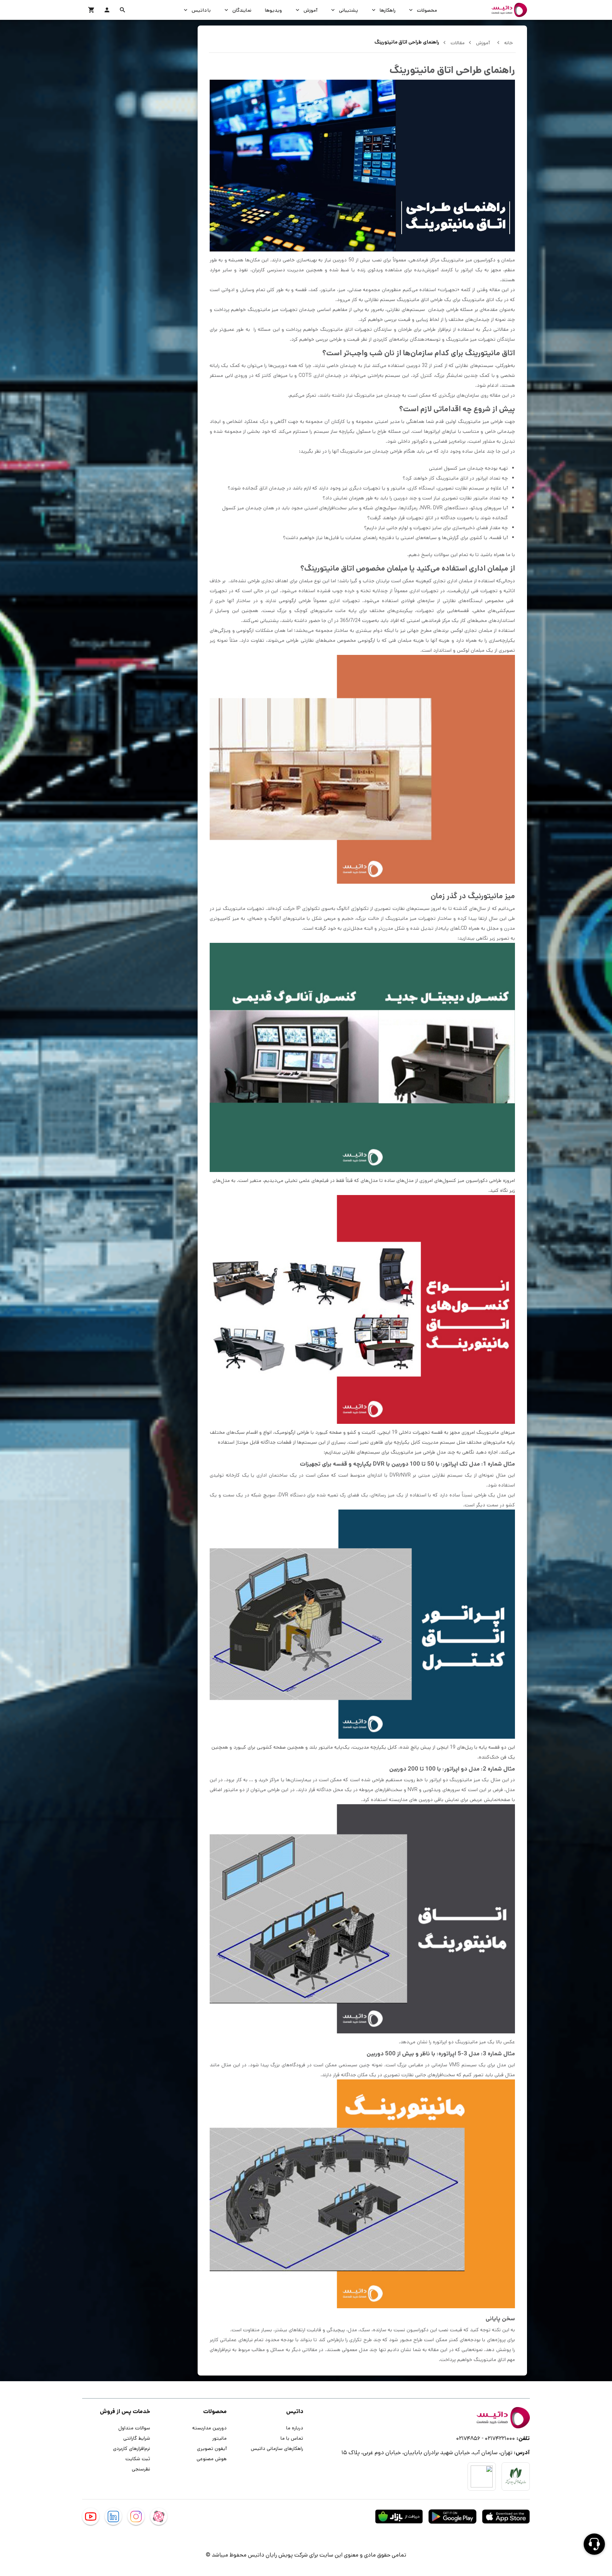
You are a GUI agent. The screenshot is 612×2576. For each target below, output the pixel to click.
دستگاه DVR (292, 1495)
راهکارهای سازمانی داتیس (277, 2448)
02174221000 (500, 2438)
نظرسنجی (141, 2469)
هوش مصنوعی (212, 2458)
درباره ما (295, 2428)
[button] (123, 10)
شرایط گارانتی (137, 2438)
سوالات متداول (134, 2428)
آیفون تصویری (212, 2448)
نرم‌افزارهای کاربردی (132, 2448)
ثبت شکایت (138, 2458)
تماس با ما (292, 2438)
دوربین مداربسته (209, 2428)
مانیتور (219, 2438)
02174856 (468, 2438)
